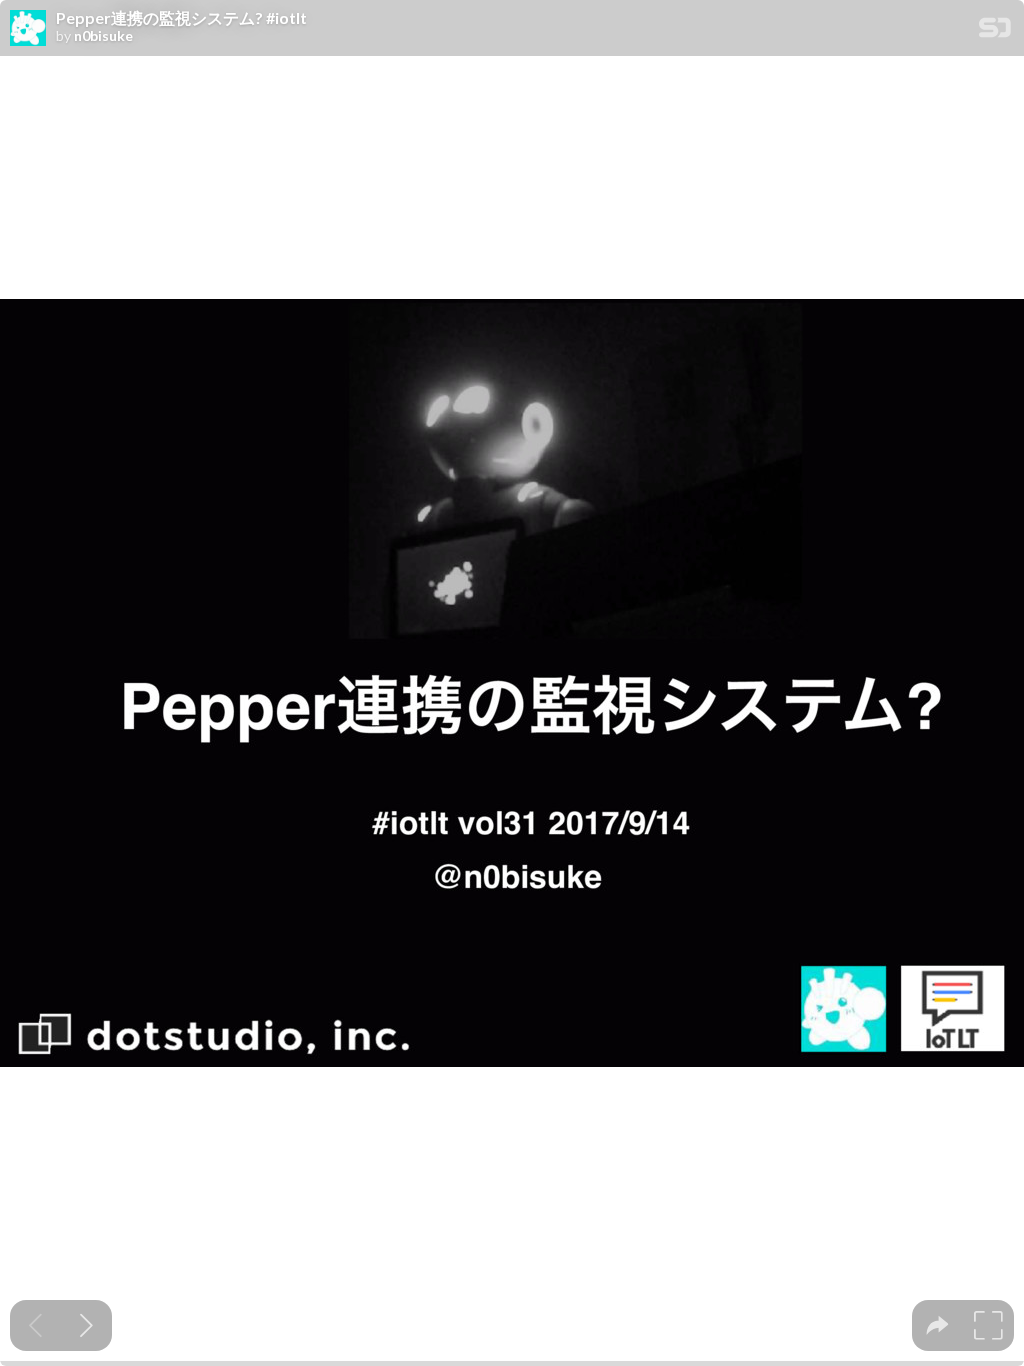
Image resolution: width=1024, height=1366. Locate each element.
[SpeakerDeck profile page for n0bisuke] (28, 29)
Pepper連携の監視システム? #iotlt (181, 18)
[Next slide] (86, 1325)
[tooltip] (937, 1325)
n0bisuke (103, 36)
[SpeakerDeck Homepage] (995, 31)
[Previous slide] (35, 1325)
